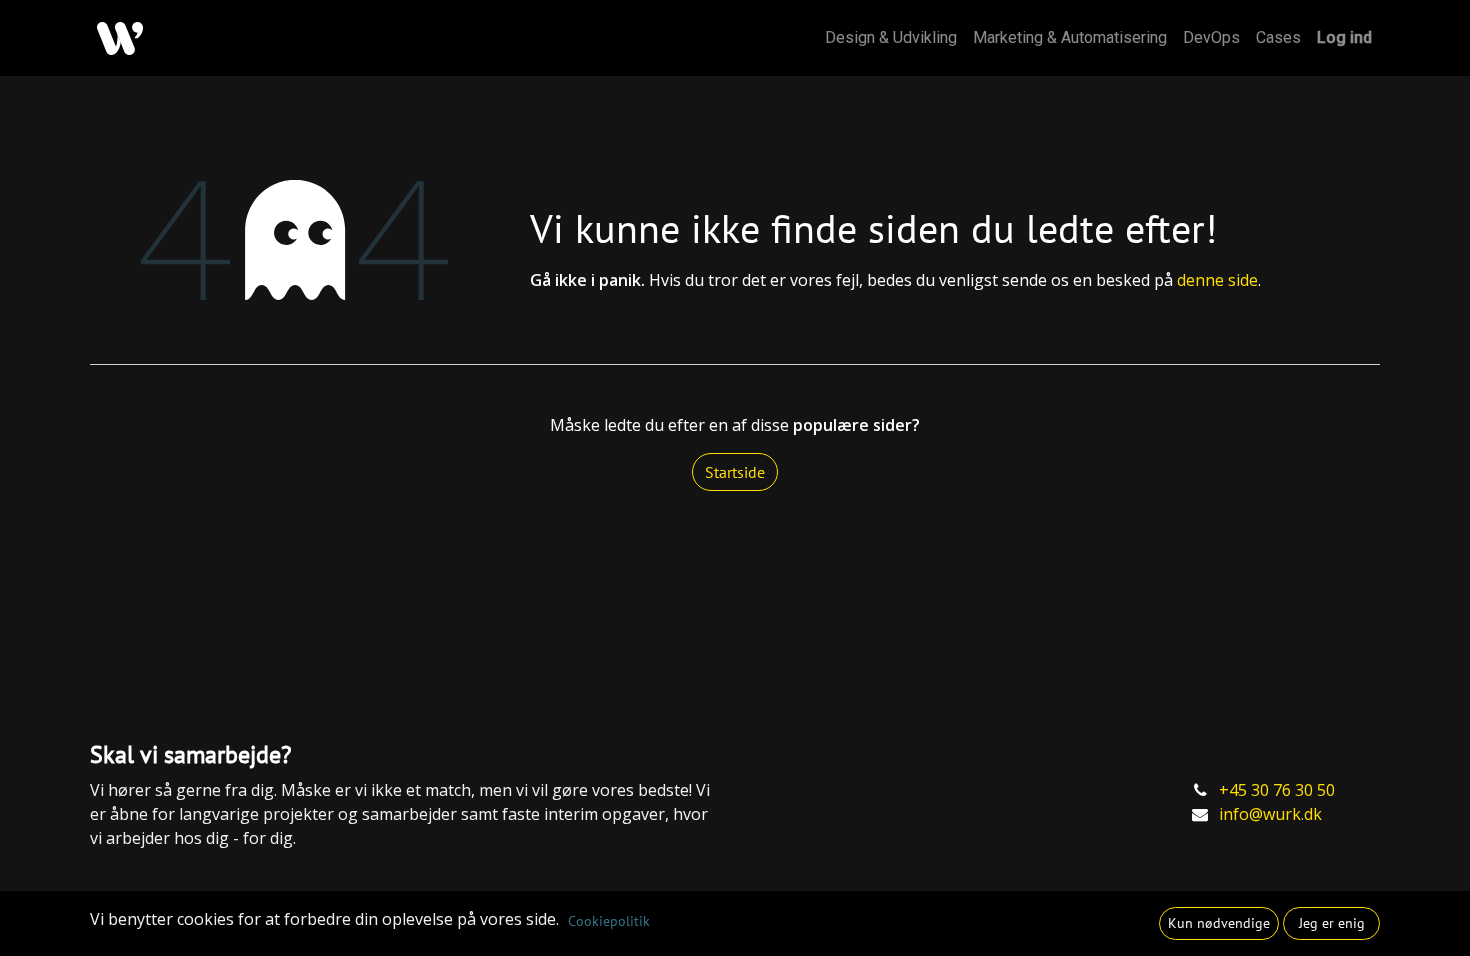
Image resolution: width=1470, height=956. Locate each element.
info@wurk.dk (1270, 814)
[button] (1219, 923)
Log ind (1344, 37)
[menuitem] (891, 38)
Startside (735, 472)
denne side (1217, 280)
